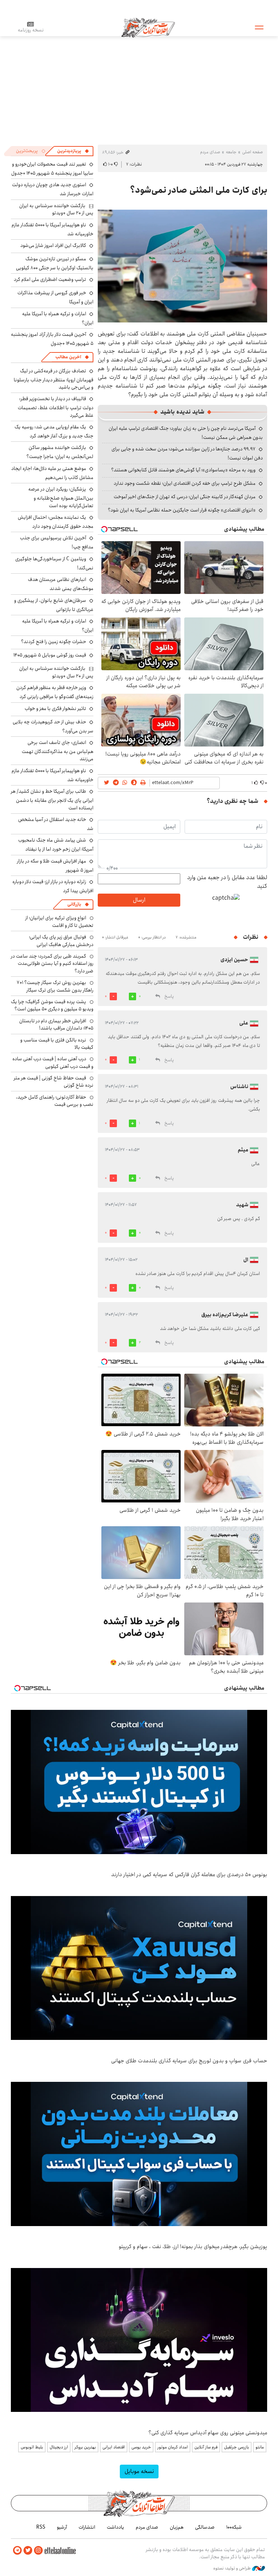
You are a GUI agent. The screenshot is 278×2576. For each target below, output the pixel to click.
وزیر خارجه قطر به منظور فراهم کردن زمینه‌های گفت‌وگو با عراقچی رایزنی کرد (55, 692)
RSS (41, 2527)
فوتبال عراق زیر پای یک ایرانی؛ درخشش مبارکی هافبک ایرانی (61, 941)
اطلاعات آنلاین (148, 27)
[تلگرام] (17, 2551)
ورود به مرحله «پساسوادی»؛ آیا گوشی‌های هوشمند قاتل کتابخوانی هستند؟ (183, 470)
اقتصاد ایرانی (114, 2447)
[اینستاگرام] (38, 2551)
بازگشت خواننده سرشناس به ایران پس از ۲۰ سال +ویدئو (56, 209)
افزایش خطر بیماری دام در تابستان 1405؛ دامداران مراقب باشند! (56, 1024)
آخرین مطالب (68, 357)
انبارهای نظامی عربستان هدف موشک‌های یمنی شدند (61, 584)
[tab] (73, 151)
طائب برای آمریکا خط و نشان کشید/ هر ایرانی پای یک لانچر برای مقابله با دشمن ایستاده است (52, 799)
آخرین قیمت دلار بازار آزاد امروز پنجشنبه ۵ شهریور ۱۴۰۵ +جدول (52, 339)
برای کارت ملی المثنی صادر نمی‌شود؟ (199, 190)
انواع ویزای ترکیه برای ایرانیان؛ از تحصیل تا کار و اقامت (59, 921)
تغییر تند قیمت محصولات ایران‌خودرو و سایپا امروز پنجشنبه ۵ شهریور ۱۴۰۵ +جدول (52, 169)
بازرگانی (74, 904)
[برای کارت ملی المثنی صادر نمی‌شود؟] (182, 266)
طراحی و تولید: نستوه (233, 2568)
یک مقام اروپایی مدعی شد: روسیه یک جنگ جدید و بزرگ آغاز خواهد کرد (54, 431)
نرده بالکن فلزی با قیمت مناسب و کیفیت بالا (57, 1044)
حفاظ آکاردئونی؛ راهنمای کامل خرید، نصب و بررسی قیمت (55, 1101)
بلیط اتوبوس (32, 2447)
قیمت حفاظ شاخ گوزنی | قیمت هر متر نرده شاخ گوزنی (54, 1082)
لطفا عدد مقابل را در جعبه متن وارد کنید (227, 882)
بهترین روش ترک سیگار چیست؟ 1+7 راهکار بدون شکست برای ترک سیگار (55, 986)
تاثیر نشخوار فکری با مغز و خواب (55, 709)
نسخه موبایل (139, 2471)
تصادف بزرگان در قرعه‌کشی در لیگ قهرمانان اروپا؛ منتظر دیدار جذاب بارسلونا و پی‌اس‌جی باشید (54, 379)
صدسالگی (205, 2527)
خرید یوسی (141, 2447)
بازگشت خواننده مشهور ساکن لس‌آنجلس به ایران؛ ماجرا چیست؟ (60, 452)
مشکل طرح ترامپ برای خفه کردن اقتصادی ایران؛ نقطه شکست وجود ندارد (185, 483)
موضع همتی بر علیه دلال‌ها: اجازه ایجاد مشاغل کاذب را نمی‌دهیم (52, 473)
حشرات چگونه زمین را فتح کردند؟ (54, 642)
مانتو (260, 2447)
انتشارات (87, 2527)
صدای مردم (210, 152)
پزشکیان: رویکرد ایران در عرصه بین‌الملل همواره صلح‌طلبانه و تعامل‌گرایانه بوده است (61, 497)
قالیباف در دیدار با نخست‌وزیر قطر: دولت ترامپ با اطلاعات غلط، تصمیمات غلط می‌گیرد (56, 407)
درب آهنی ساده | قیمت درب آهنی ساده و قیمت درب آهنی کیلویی (53, 1062)
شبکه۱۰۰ (234, 2527)
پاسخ (169, 996)
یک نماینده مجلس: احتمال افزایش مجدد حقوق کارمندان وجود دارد (56, 522)
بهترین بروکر (85, 2447)
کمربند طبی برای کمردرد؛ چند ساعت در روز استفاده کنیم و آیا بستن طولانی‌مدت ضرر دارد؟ (52, 964)
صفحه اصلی (252, 152)
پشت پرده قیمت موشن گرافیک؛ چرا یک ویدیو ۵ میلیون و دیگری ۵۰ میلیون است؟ (52, 1005)
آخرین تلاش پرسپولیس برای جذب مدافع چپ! (57, 542)
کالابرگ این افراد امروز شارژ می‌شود (53, 245)
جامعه (231, 152)
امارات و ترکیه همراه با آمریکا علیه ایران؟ (58, 318)
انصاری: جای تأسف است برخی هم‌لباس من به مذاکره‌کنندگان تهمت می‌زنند (58, 751)
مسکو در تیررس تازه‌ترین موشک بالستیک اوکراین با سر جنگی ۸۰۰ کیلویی (55, 263)
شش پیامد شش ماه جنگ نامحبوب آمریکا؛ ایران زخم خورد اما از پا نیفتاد (56, 845)
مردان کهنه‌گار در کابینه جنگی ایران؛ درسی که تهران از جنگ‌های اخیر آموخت (185, 497)
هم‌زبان (177, 2527)
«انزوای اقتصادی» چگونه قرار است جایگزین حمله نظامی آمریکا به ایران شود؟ (182, 510)
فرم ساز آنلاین (206, 2447)
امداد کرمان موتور (173, 2447)
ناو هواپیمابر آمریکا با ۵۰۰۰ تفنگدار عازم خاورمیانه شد (52, 229)
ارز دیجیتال (59, 2447)
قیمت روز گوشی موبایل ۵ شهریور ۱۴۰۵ (50, 655)
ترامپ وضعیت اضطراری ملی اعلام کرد (50, 279)
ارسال (139, 900)
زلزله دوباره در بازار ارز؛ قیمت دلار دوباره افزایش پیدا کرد (53, 886)
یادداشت (115, 2527)
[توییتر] (28, 2551)
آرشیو (62, 2527)
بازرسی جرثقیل (237, 2447)
